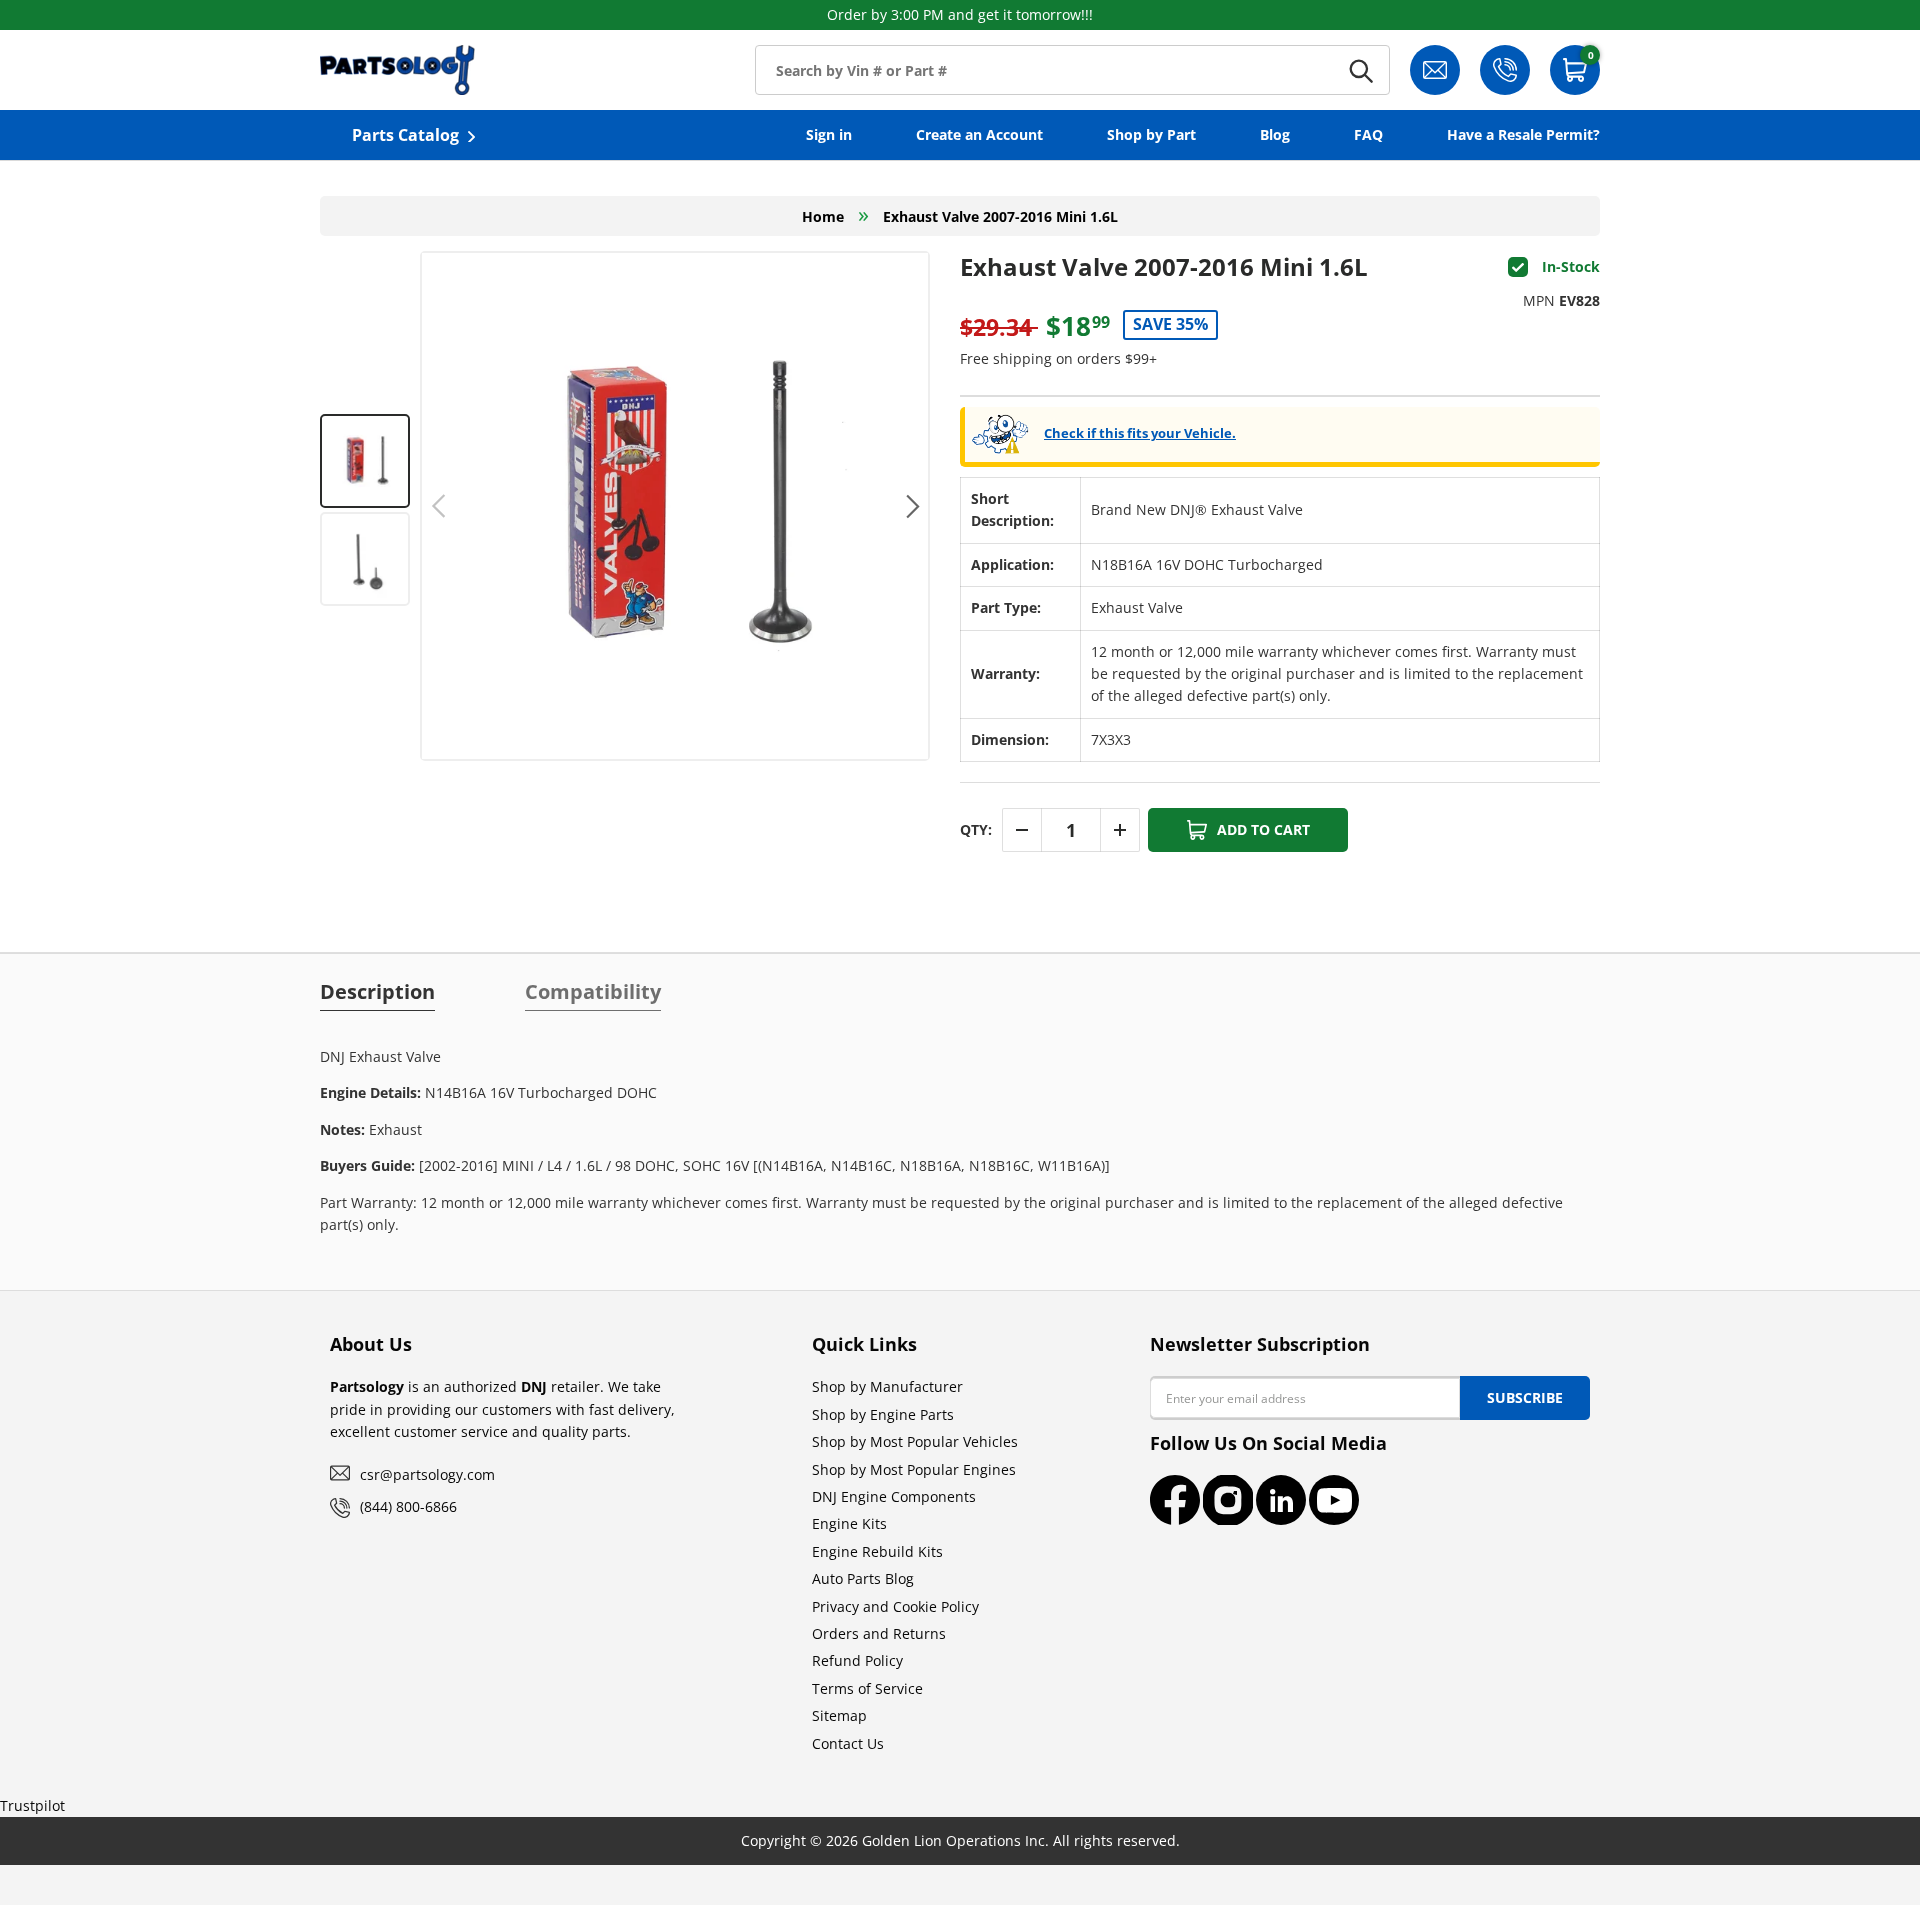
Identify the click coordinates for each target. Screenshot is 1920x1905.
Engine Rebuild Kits (877, 1551)
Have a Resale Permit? (1523, 134)
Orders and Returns (879, 1633)
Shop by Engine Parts (883, 1414)
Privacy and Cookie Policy (895, 1606)
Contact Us (848, 1743)
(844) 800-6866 (408, 1506)
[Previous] (439, 506)
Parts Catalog (405, 135)
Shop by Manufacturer (887, 1386)
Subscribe (1525, 1397)
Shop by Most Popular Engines (914, 1469)
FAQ (1368, 134)
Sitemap (839, 1715)
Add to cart (1263, 829)
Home (823, 216)
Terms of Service (867, 1688)
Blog (1275, 134)
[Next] (910, 506)
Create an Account (979, 134)
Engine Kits (849, 1523)
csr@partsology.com (427, 1474)
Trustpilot (32, 1805)
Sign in (829, 134)
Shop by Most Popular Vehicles (915, 1441)
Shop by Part (1151, 134)
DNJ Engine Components (894, 1496)
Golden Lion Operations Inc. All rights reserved (1019, 1840)
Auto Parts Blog (863, 1578)
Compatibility (593, 992)
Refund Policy (857, 1660)
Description (377, 992)
